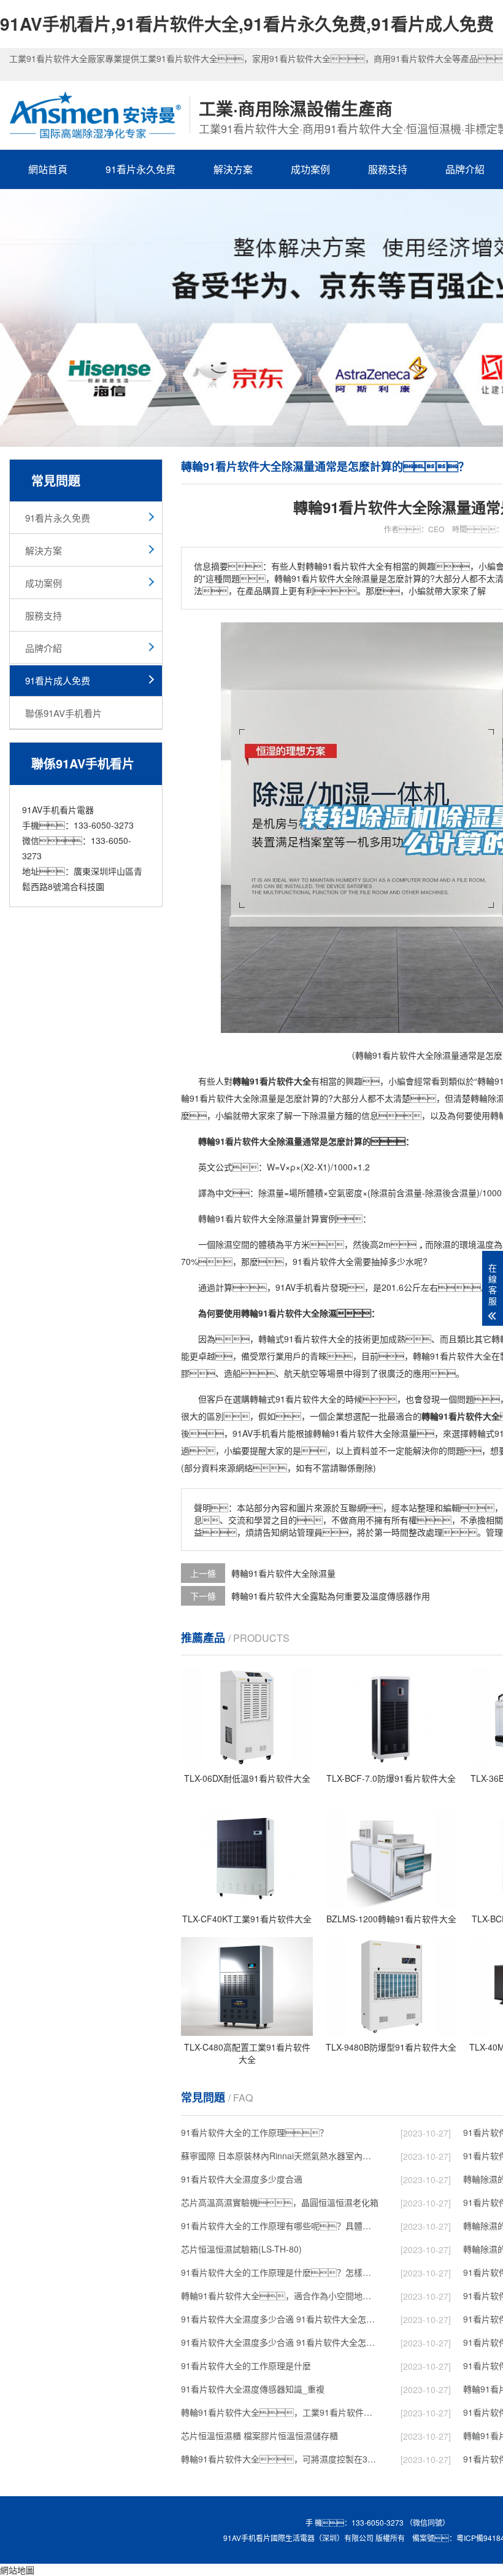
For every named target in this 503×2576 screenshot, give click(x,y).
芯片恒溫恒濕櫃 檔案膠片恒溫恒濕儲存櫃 (259, 2435)
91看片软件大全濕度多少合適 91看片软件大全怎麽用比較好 (280, 2319)
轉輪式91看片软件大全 (302, 1339)
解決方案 (233, 169)
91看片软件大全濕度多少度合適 (242, 2179)
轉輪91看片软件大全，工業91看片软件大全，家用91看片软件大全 (280, 2412)
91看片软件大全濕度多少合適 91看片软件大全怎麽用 (280, 2342)
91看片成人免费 (58, 680)
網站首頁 (48, 169)
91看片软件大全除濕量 (259, 1218)
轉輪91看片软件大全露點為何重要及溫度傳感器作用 (331, 1596)
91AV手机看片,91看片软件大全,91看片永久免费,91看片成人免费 (247, 24)
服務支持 (388, 169)
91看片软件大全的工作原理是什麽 (246, 2365)
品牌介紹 (44, 648)
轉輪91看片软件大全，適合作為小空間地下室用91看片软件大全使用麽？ (280, 2296)
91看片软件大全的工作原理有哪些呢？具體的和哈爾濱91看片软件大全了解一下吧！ (280, 2226)
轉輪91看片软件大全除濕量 (283, 1573)
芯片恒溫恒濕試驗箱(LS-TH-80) (241, 2249)
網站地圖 (17, 2570)
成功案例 (310, 169)
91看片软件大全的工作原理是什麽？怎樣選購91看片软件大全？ (280, 2272)
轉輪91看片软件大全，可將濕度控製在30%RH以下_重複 (280, 2459)
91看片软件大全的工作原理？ (255, 2132)
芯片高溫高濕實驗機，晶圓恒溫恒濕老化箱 (280, 2202)
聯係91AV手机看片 (63, 713)
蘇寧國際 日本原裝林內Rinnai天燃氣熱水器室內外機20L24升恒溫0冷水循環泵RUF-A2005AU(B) (280, 2156)
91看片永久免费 (140, 169)
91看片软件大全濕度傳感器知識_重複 (253, 2389)
